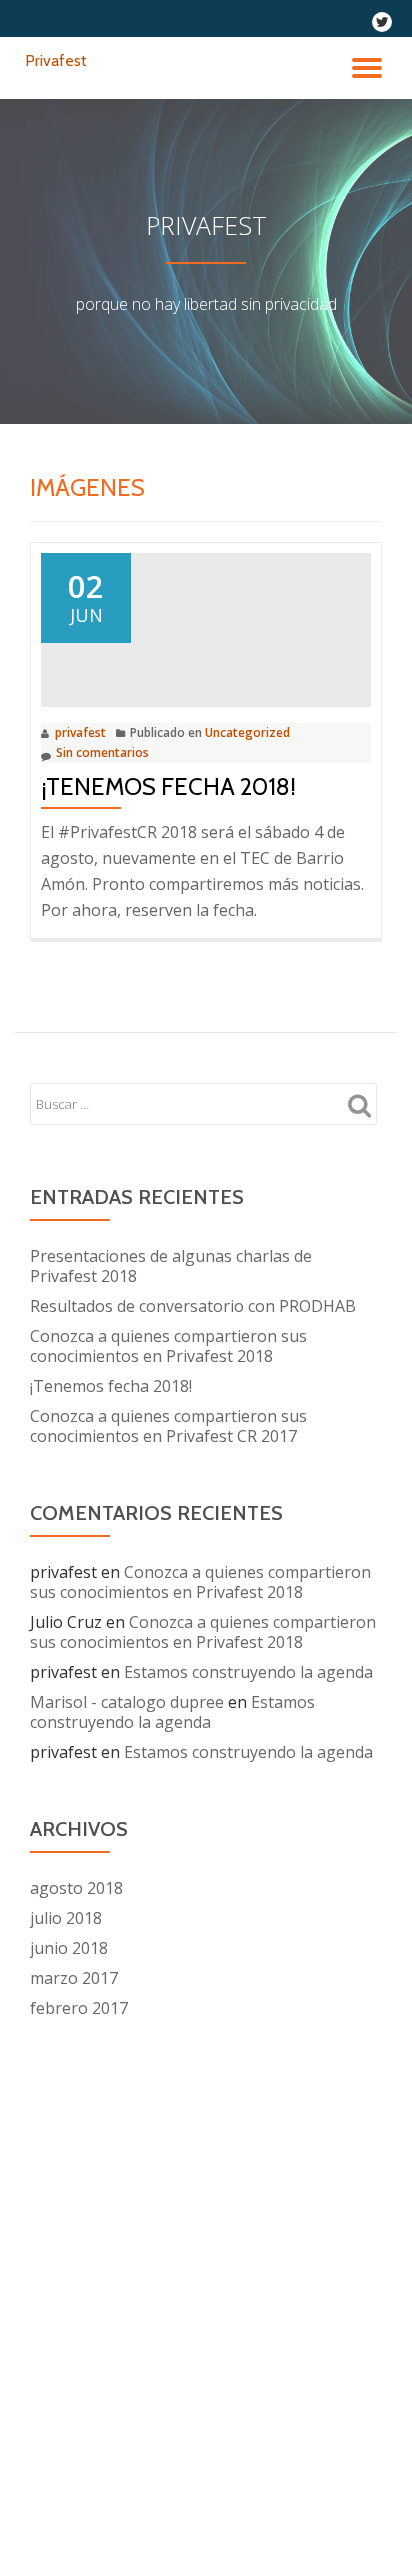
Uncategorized (247, 732)
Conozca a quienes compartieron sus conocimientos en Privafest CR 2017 (168, 1426)
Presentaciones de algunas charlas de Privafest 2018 (171, 1266)
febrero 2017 (79, 2008)
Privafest (56, 60)
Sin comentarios (102, 752)
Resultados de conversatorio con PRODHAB (193, 1306)
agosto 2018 (76, 1888)
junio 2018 (69, 1948)
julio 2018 (66, 1918)
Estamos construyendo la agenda (248, 1672)
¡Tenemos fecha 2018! (168, 786)
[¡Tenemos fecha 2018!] (206, 628)
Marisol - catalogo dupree (127, 1702)
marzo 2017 (74, 1978)
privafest (80, 732)
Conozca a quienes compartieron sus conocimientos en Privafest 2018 (168, 1346)
